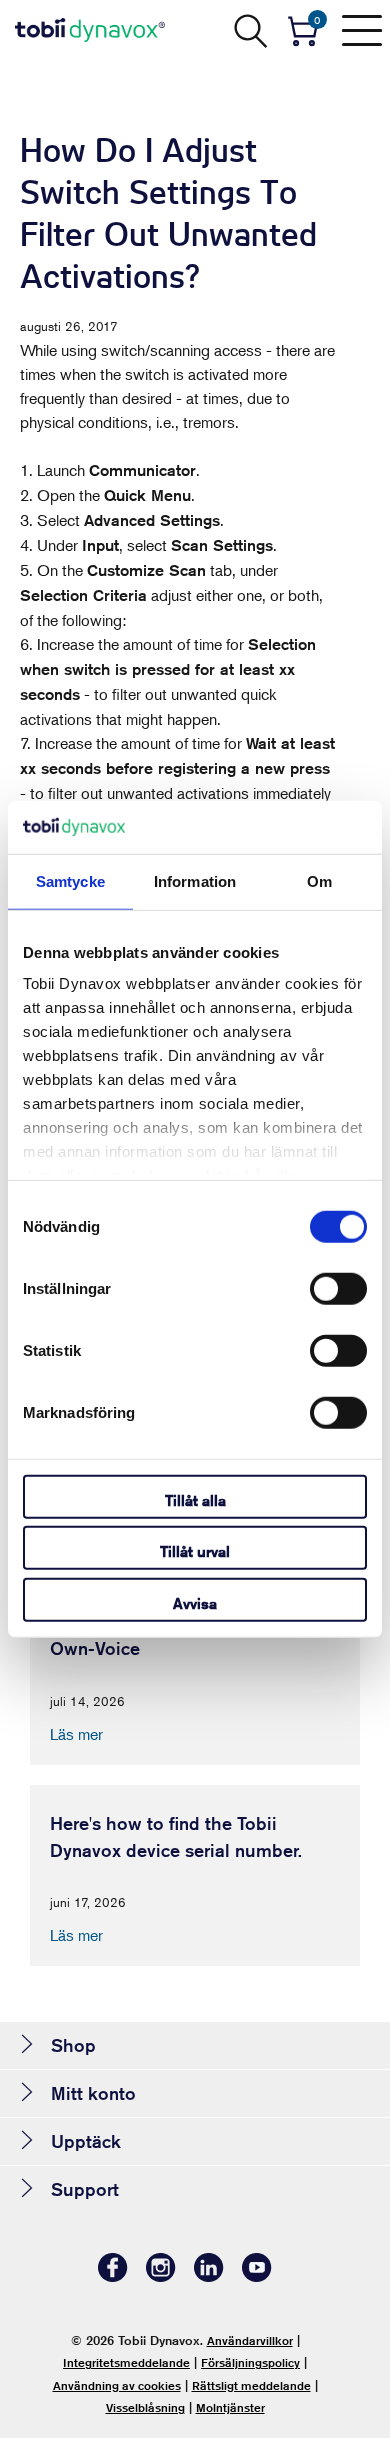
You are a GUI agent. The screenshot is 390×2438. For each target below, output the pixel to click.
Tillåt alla (195, 1499)
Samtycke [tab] (70, 880)
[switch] (338, 1288)
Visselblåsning (145, 2407)
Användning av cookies (117, 2385)
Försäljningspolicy (250, 2362)
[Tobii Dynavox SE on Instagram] (161, 2276)
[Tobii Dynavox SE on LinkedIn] (209, 2276)
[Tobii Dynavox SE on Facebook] (113, 2276)
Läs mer (76, 1734)
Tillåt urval (195, 1551)
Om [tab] (319, 880)
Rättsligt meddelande (251, 2385)
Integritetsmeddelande (126, 2362)
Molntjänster (230, 2407)
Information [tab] (195, 880)
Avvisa (195, 1602)
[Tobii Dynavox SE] (90, 30)
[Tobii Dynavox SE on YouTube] (257, 2276)
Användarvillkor (250, 2340)
